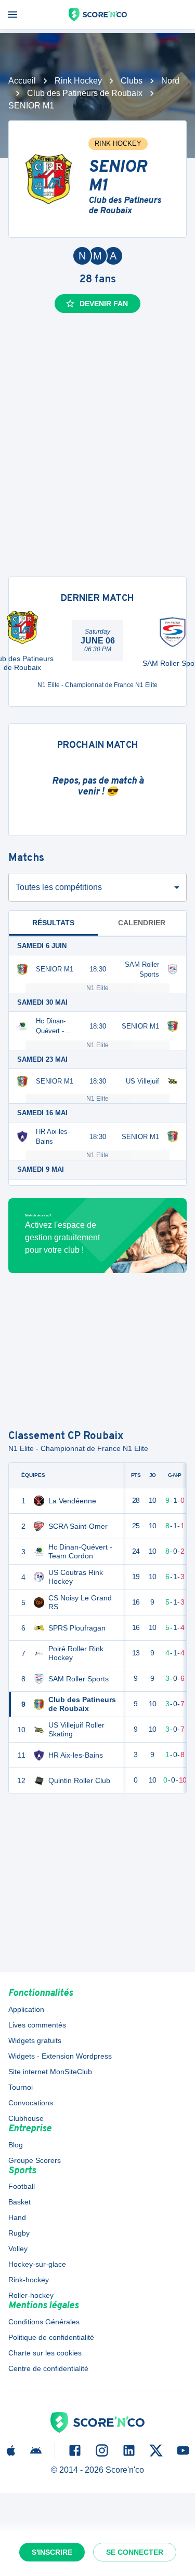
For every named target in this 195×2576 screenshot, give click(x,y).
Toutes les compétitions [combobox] (59, 887)
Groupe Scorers (35, 2160)
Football (22, 2186)
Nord (170, 81)
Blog (16, 2145)
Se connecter (135, 2552)
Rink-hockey (29, 2280)
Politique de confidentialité (51, 2337)
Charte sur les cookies (45, 2353)
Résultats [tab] (53, 923)
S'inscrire (52, 2552)
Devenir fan (104, 304)
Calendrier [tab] (142, 923)
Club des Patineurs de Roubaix (85, 93)
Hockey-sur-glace (37, 2264)
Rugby (19, 2233)
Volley (18, 2249)
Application (26, 2009)
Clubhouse (26, 2118)
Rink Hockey (78, 81)
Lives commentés (37, 2025)
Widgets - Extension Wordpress (60, 2056)
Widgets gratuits (35, 2040)
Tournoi (21, 2087)
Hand (17, 2217)
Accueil (22, 81)
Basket (19, 2202)
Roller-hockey (31, 2295)
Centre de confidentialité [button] (48, 2368)
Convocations (31, 2103)
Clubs (132, 81)
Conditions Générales (44, 2322)
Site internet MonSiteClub (50, 2072)
